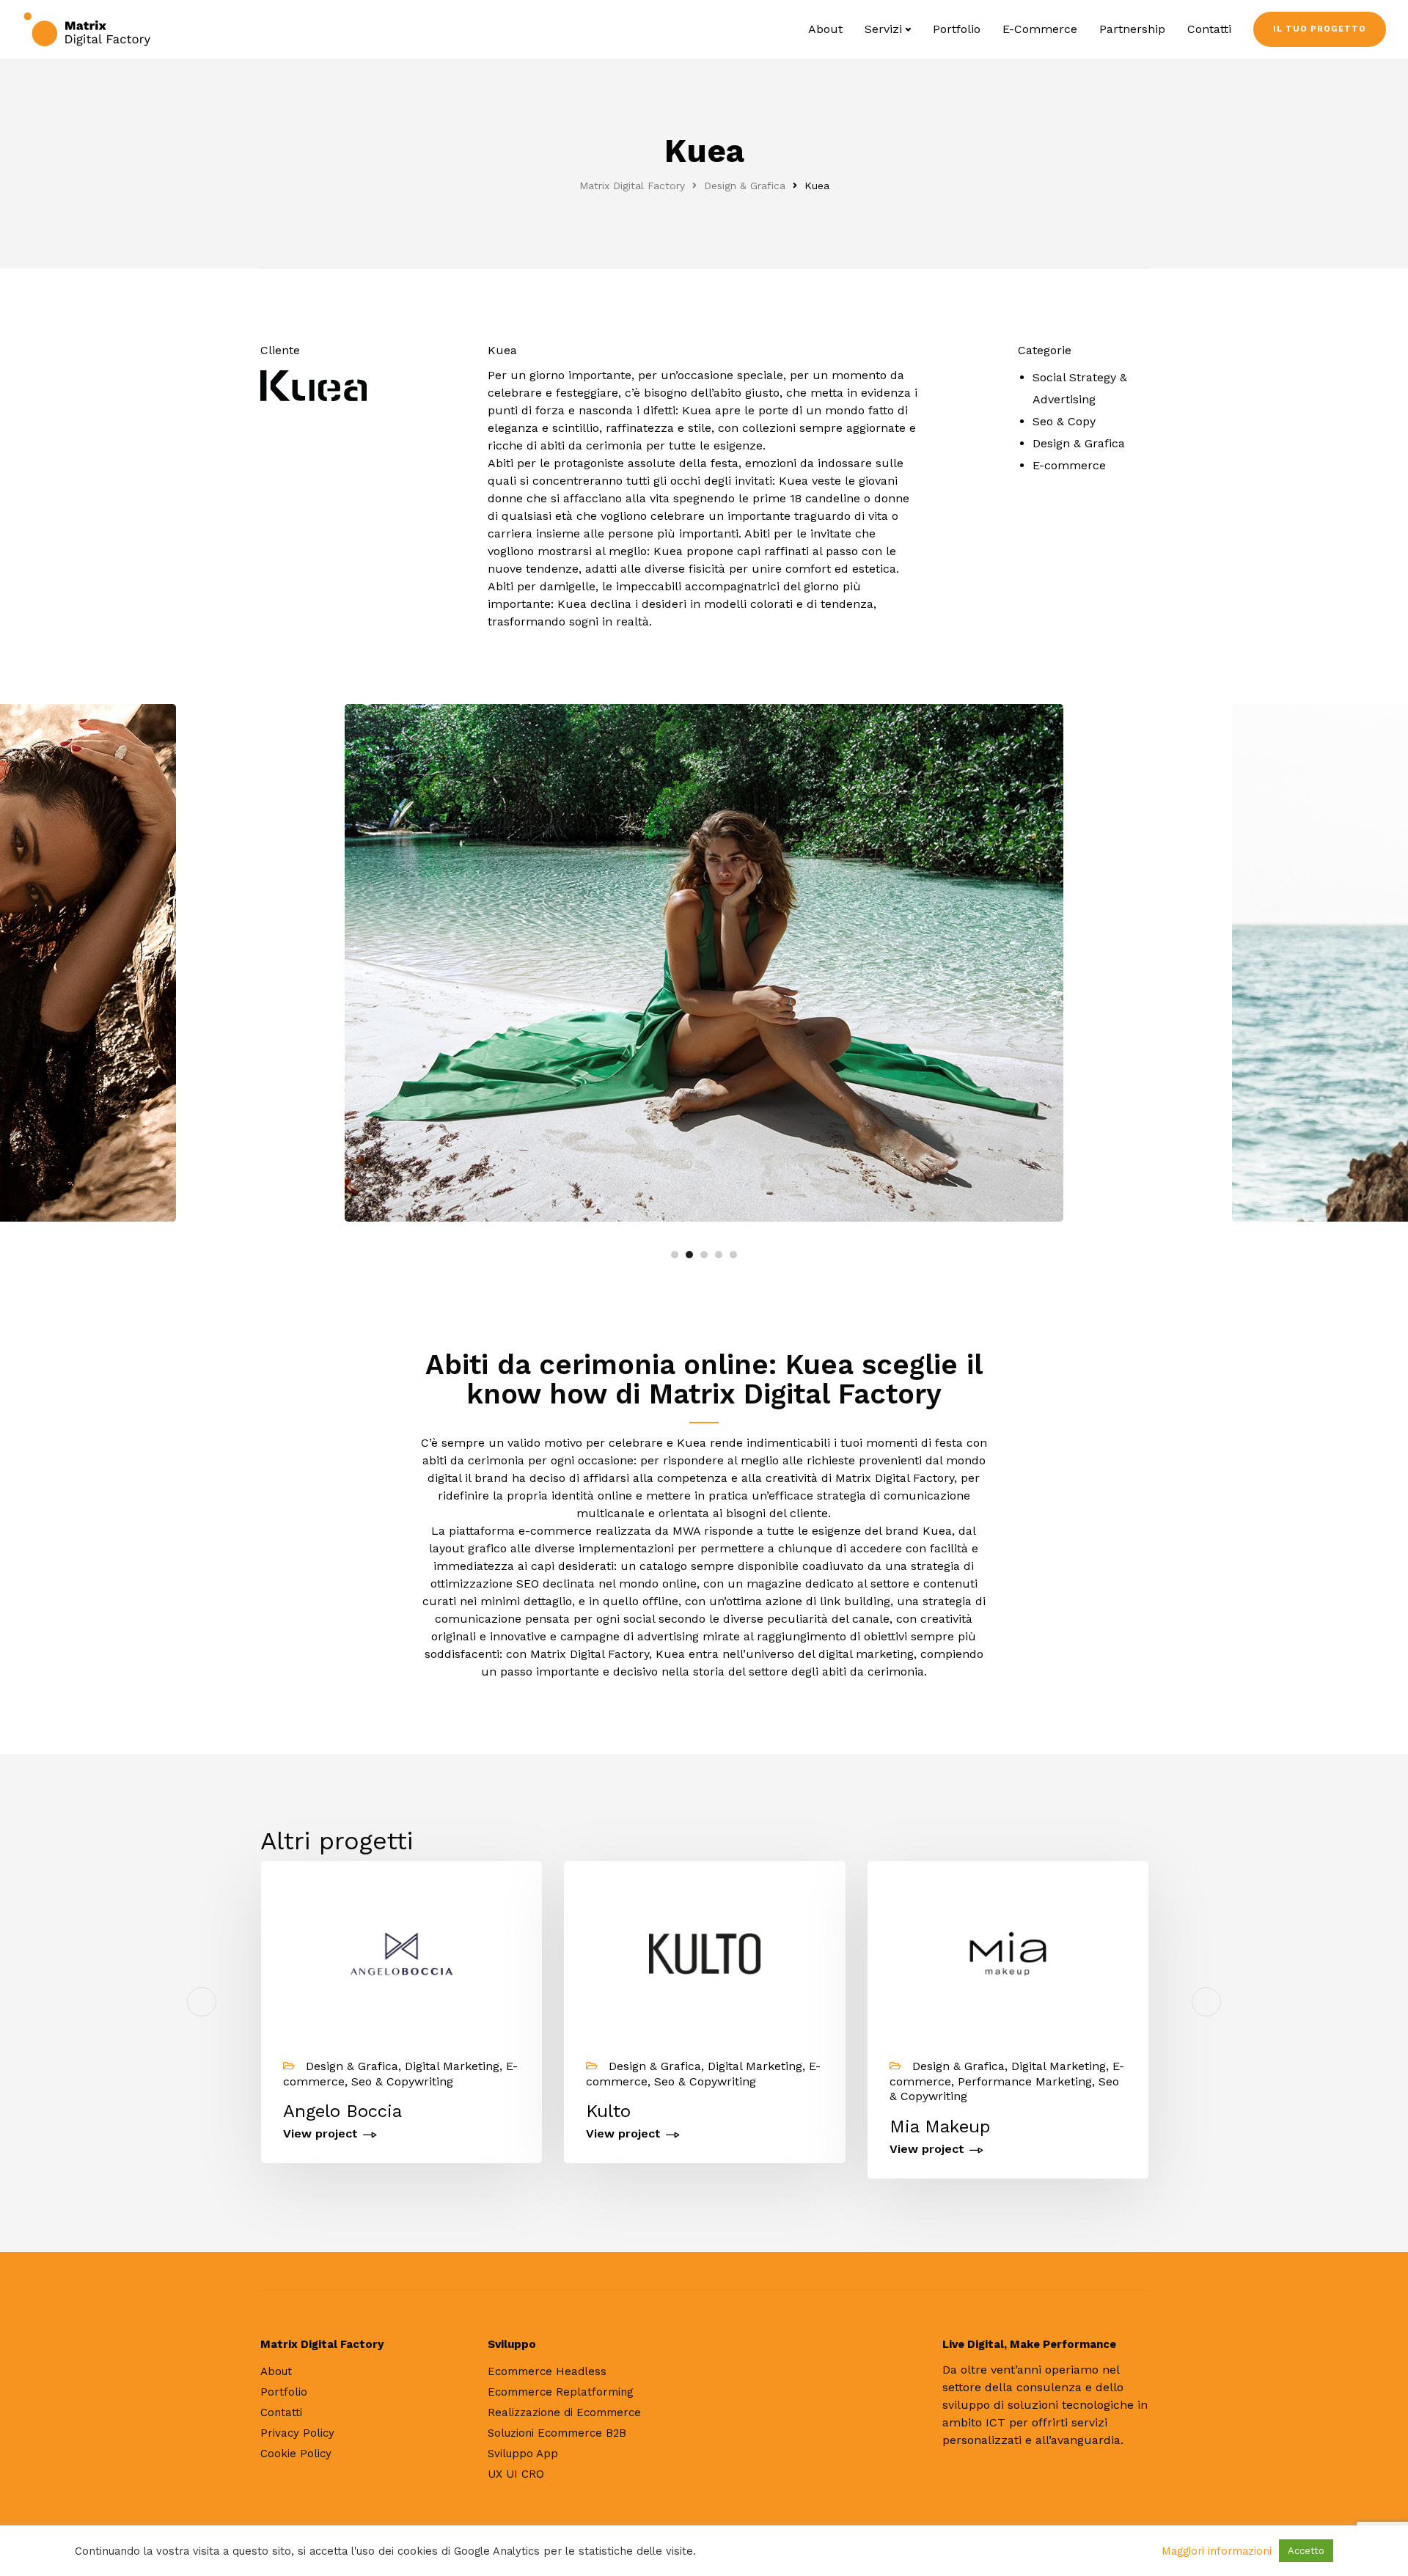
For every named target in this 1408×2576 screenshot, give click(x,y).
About (825, 29)
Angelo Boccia (342, 2111)
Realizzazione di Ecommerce (564, 2412)
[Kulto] (704, 1952)
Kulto (608, 2111)
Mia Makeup (940, 2127)
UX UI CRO (516, 2474)
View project (320, 2134)
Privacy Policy (297, 2433)
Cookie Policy (296, 2454)
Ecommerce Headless (547, 2371)
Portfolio (957, 29)
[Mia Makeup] (1008, 1952)
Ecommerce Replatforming (561, 2392)
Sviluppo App (523, 2454)
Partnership (1132, 29)
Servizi (883, 29)
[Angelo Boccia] (401, 1952)
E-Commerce (1040, 29)
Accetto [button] (1306, 2551)
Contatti (1209, 29)
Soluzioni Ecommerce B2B (557, 2433)
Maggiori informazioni (1217, 2551)
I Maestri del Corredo (1282, 2127)
